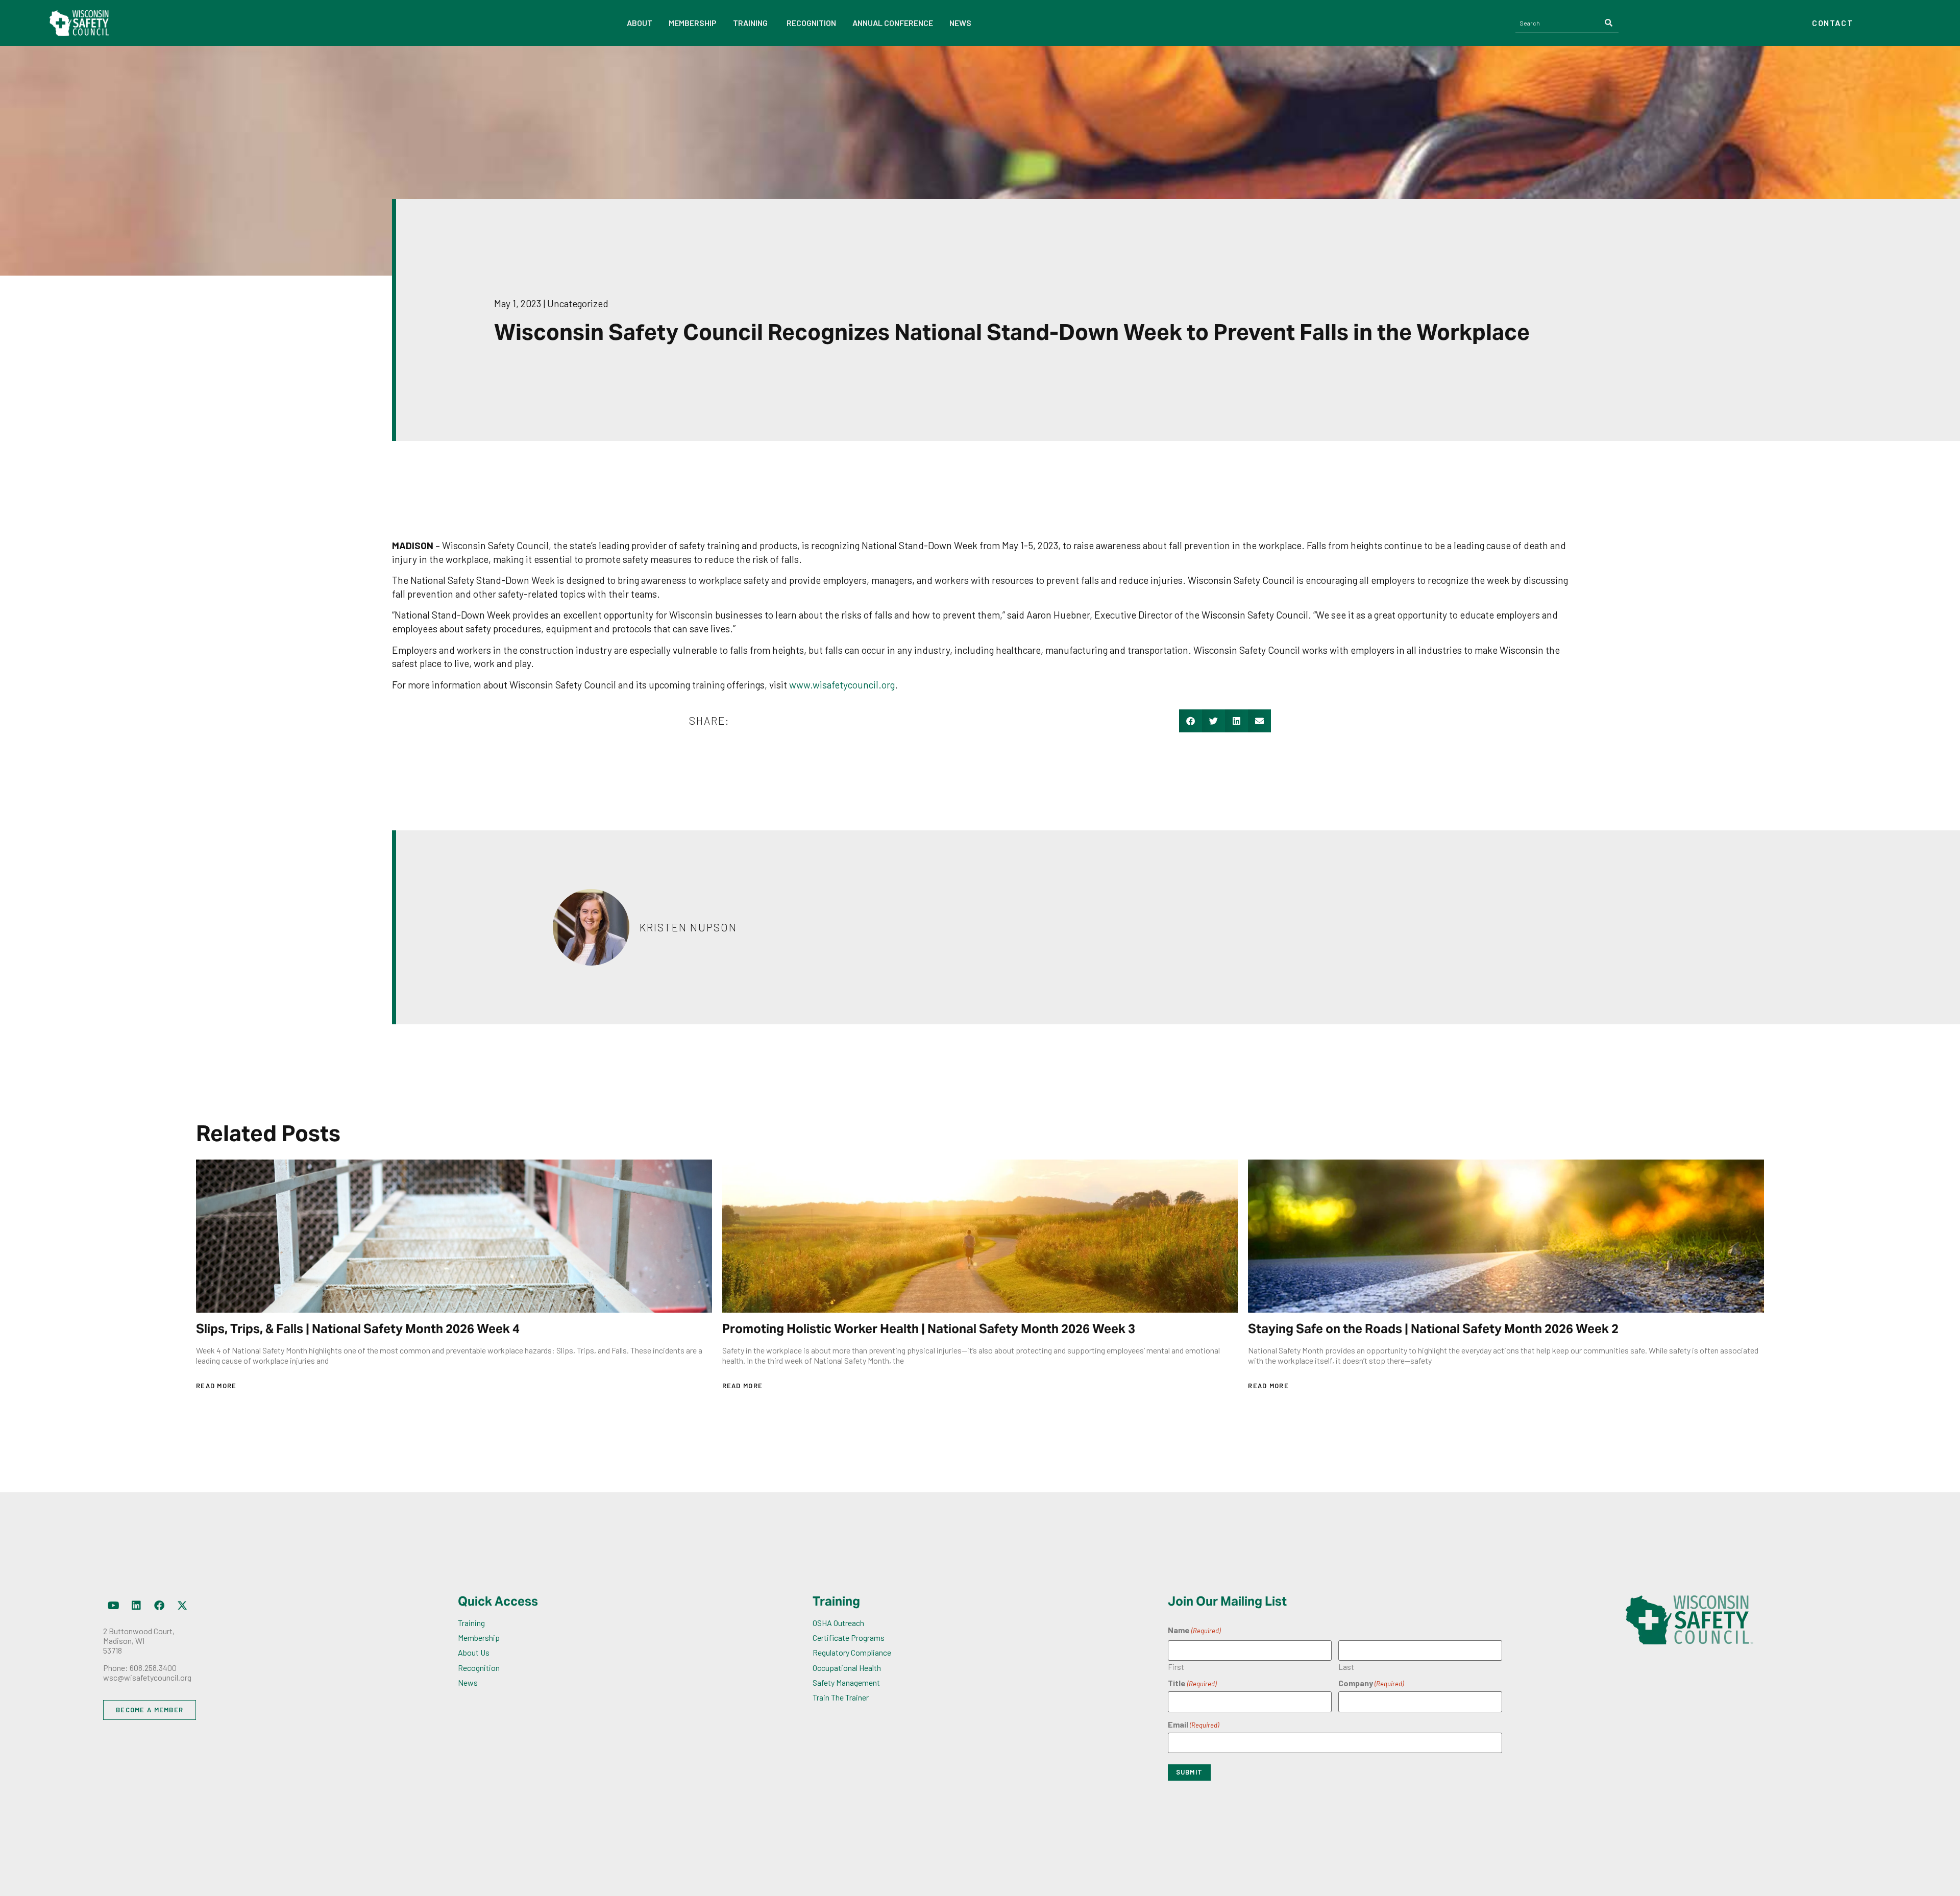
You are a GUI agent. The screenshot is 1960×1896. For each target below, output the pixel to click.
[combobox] (1558, 23)
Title (1192, 1683)
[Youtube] (113, 1606)
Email (1193, 1725)
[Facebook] (159, 1606)
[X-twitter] (182, 1606)
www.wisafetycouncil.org (842, 685)
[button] (1191, 721)
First (1176, 1667)
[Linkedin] (136, 1606)
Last (1346, 1667)
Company (1371, 1683)
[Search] (1609, 23)
